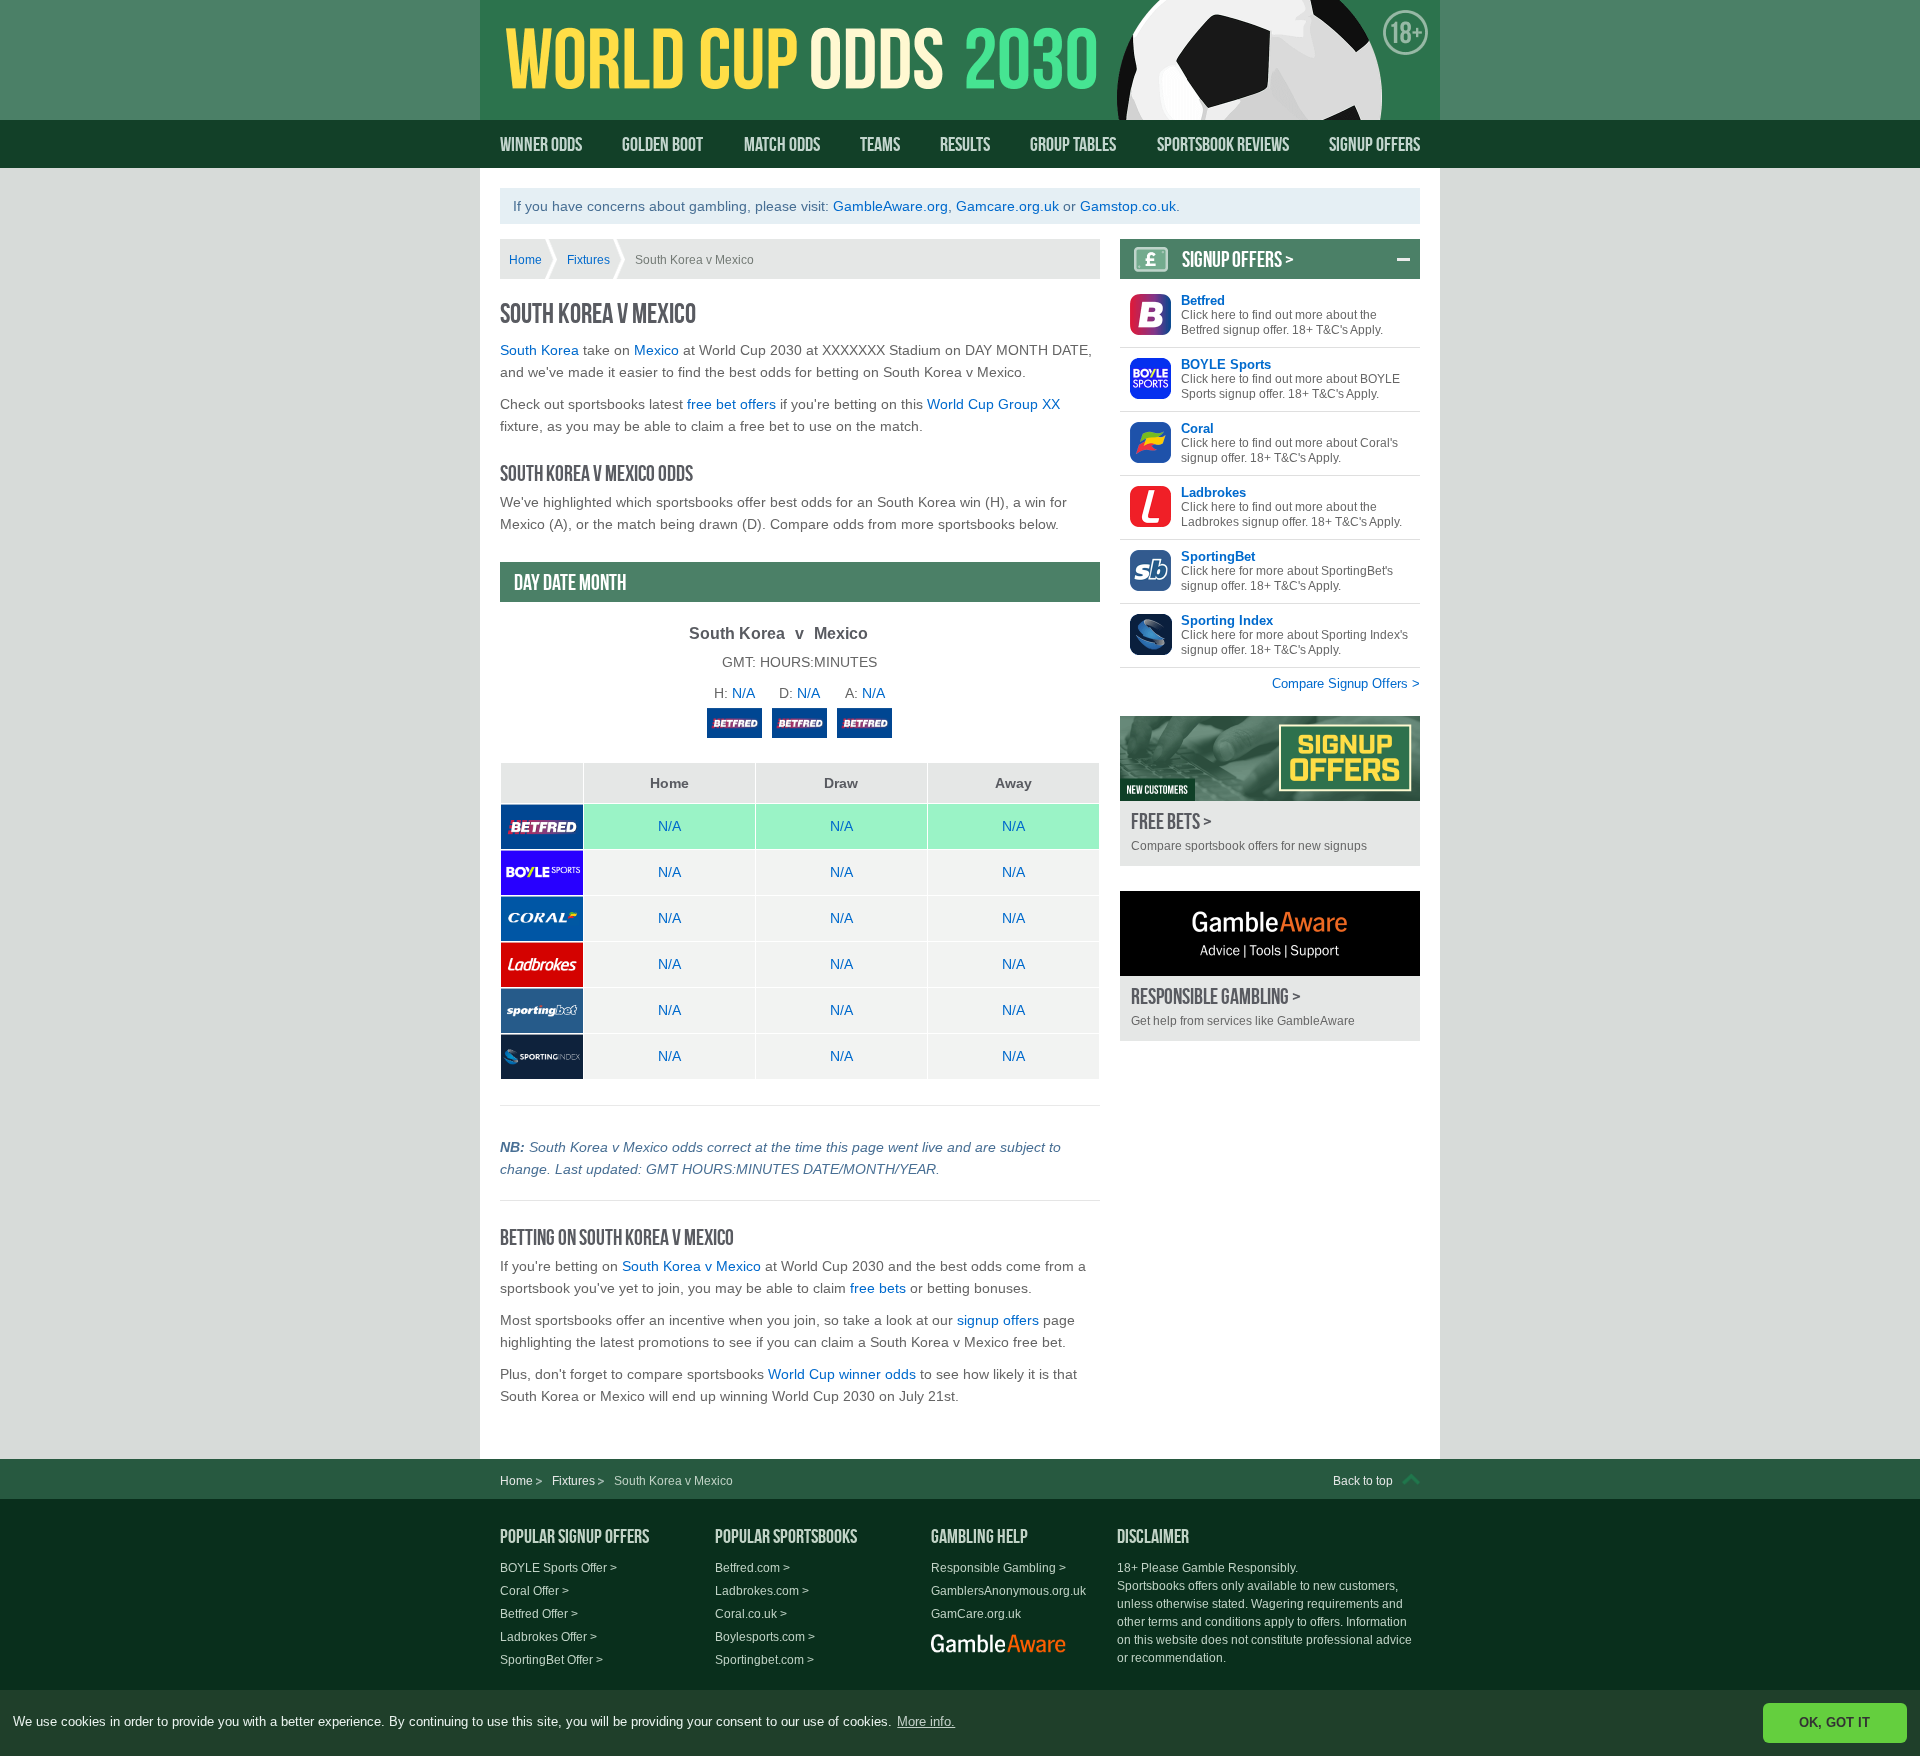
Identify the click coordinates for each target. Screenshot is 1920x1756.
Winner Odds (541, 144)
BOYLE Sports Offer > (558, 1568)
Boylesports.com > (765, 1637)
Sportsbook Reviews (1223, 144)
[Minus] (1403, 259)
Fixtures (588, 260)
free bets (878, 1288)
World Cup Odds (695, 77)
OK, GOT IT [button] (1834, 1722)
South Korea (539, 350)
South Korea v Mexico (691, 1266)
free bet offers (731, 404)
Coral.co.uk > (751, 1614)
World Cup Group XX (993, 404)
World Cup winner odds (842, 1374)
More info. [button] (926, 1721)
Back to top (1363, 1481)
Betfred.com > (752, 1568)
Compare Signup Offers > (1346, 683)
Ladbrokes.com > (762, 1591)
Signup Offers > (1238, 259)
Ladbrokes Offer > (548, 1637)
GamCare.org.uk (976, 1614)
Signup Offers (1374, 144)
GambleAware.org (890, 206)
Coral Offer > (534, 1591)
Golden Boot (662, 144)
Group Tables (1073, 144)
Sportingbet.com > (764, 1660)
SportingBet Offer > (551, 1660)
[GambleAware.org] (1270, 933)
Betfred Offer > (539, 1614)
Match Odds (782, 144)
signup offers (998, 1320)
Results (965, 144)
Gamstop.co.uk (1128, 206)
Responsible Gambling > (998, 1568)
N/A (669, 826)
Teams (880, 144)
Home (525, 260)
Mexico (656, 350)
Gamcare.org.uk (1007, 206)
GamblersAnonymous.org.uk (1008, 1591)
